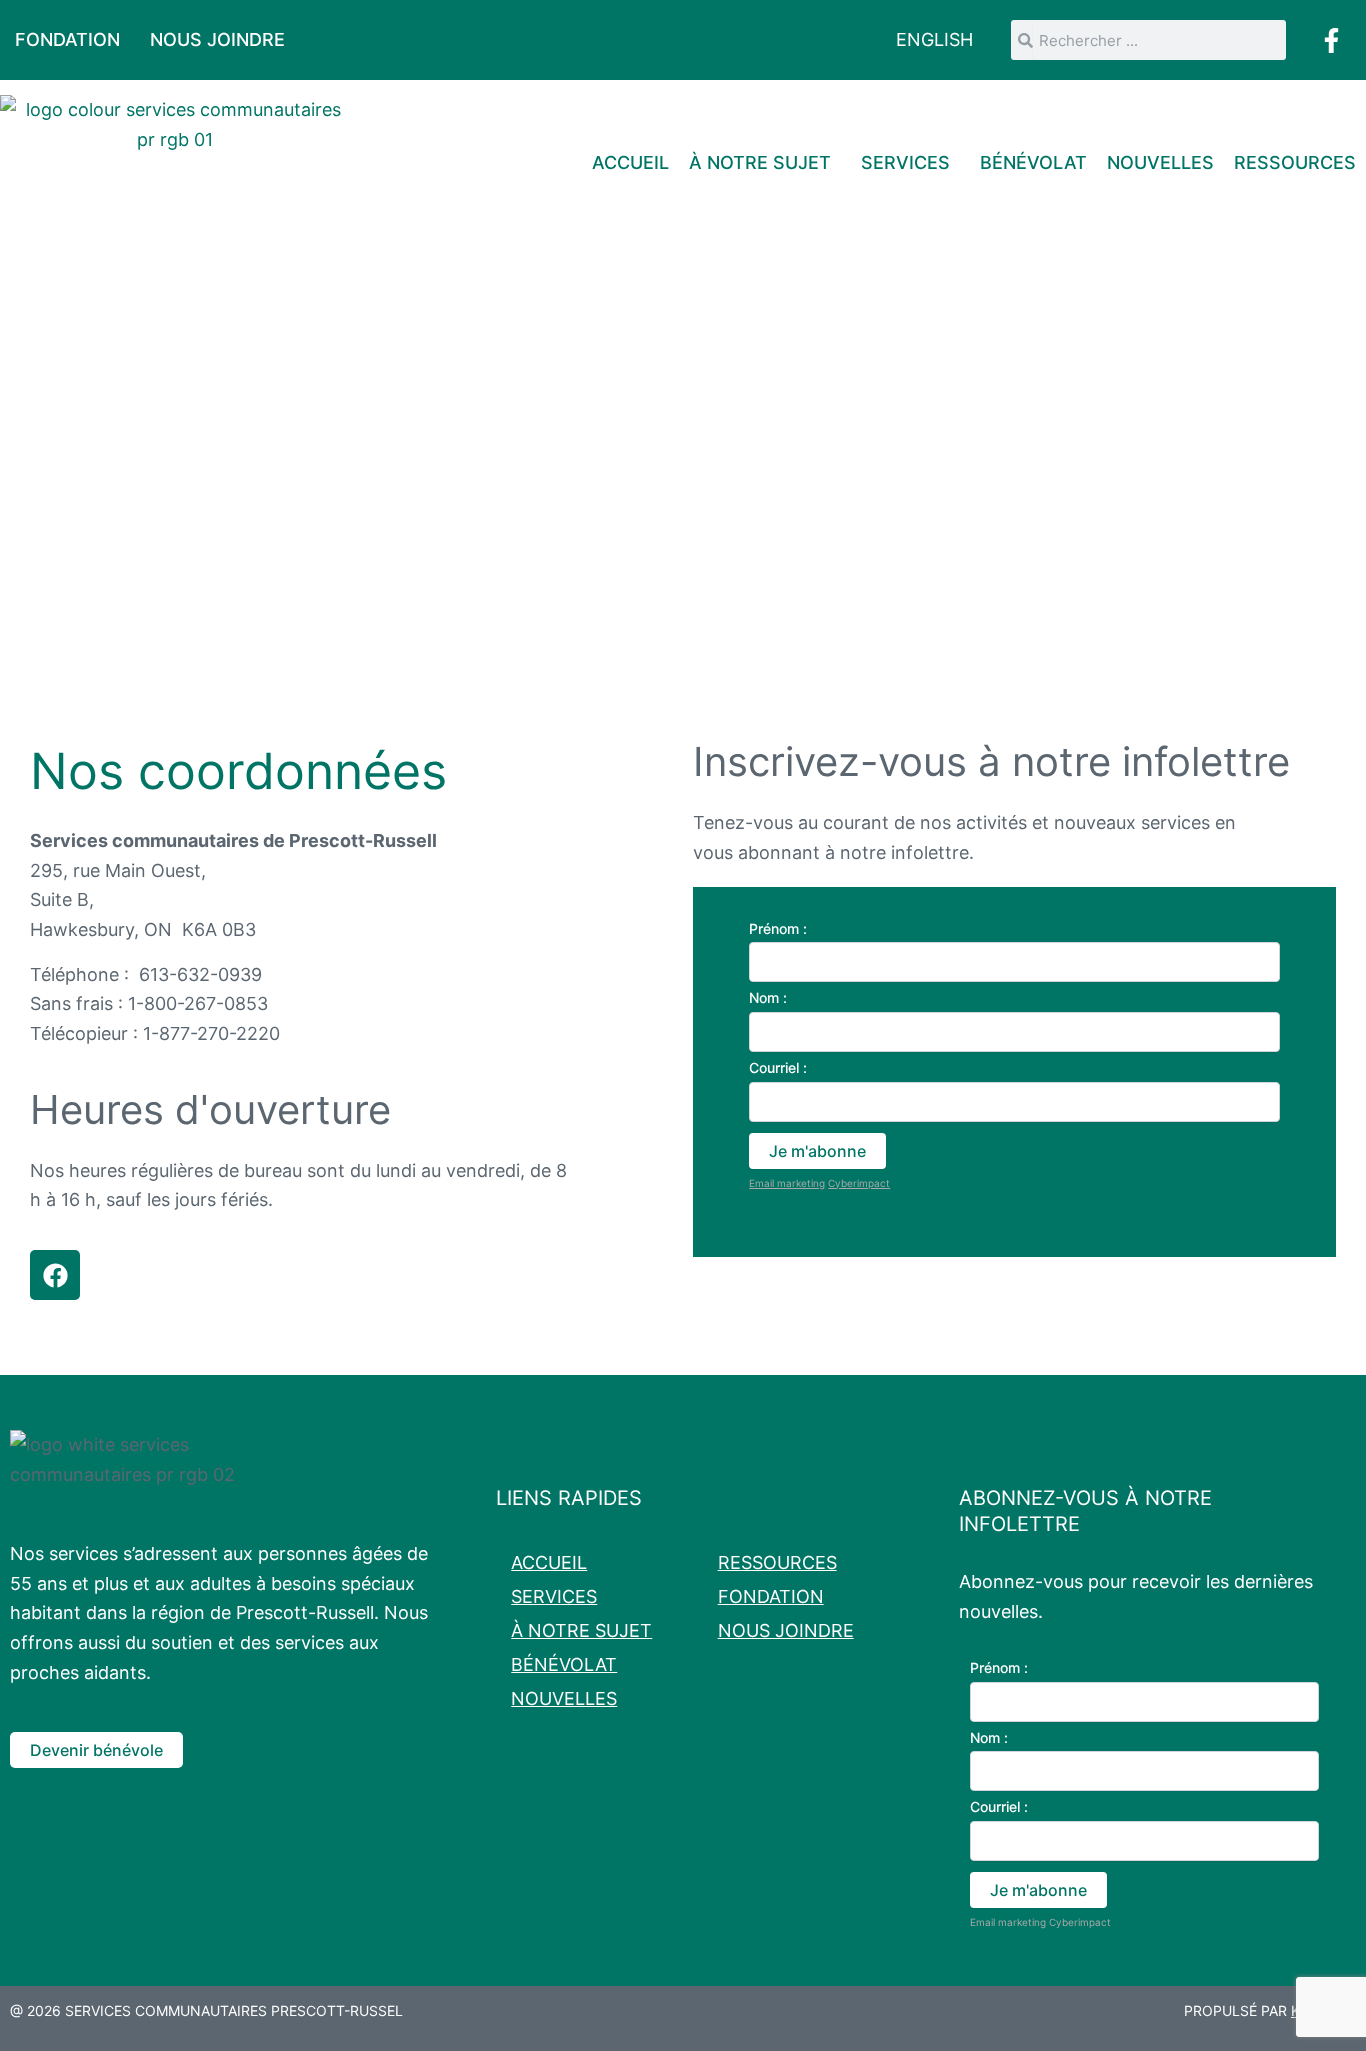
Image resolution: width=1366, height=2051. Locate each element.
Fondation (67, 39)
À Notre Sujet (581, 1630)
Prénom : (778, 928)
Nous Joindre (786, 1630)
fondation (771, 1596)
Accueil (630, 162)
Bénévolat (1033, 162)
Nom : (768, 997)
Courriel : (778, 1067)
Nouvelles (1160, 162)
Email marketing (787, 1183)
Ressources (1295, 162)
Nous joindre (217, 39)
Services (905, 162)
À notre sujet (760, 162)
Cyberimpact (859, 1183)
